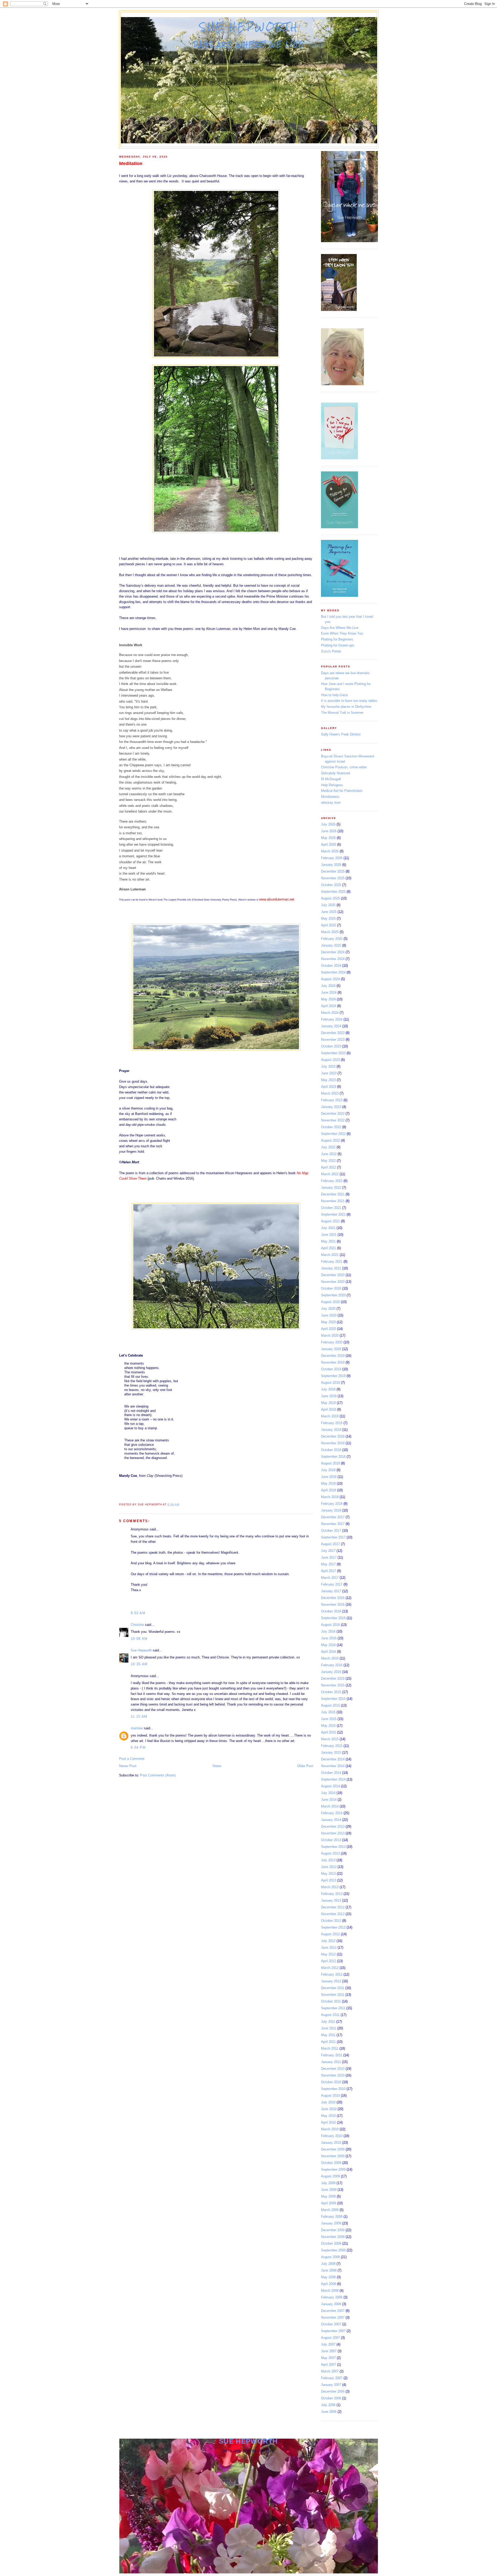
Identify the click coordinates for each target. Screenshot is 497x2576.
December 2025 (333, 871)
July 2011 (328, 2022)
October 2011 (331, 2001)
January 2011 (331, 2062)
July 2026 (328, 824)
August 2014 (330, 1786)
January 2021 (331, 1268)
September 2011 (333, 2008)
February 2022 (332, 1181)
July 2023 (328, 1066)
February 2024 (332, 1019)
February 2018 (332, 1504)
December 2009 (333, 2149)
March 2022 (330, 1174)
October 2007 (331, 2324)
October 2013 (331, 1840)
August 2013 (330, 1853)
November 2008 (333, 2237)
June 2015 (329, 1719)
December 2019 (333, 1356)
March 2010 (330, 2129)
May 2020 (328, 1322)
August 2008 (330, 2257)
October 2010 (331, 2082)
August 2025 (330, 898)
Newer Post (128, 1766)
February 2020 (332, 1342)
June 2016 (329, 1638)
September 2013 (333, 1847)
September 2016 (333, 1618)
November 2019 (333, 1362)
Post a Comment (132, 1759)
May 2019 (328, 1403)
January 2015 (331, 1752)
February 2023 (332, 1100)
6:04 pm (138, 1748)
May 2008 (328, 2277)
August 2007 (330, 2338)
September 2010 (333, 2089)
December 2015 (333, 1678)
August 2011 (330, 2015)
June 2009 (329, 2190)
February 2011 (332, 2055)
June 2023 (329, 1073)
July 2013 (328, 1860)
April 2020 (328, 1329)
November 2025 (333, 878)
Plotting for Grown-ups (338, 645)
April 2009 (328, 2203)
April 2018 (328, 1490)
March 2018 (330, 1497)
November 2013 (333, 1833)
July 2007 (328, 2344)
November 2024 (333, 959)
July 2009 (328, 2183)
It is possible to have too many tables (349, 701)
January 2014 (331, 1820)
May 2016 (328, 1645)
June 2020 (329, 1315)
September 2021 (333, 1214)
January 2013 (331, 1900)
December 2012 (333, 1907)
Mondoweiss (330, 797)
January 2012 (331, 1981)
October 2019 (331, 1369)
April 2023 (328, 1087)
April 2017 (328, 1571)
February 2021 (332, 1261)
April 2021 (328, 1248)
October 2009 (331, 2163)
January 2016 (331, 1672)
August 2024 (330, 979)
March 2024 (330, 1013)
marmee (137, 1728)
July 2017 (328, 1551)
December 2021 (333, 1194)
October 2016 (331, 1611)
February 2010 (332, 2136)
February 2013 (332, 1894)
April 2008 (328, 2284)
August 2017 (330, 1544)
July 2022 (328, 1147)
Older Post (305, 1766)
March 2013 (330, 1887)
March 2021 (330, 1255)
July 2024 (328, 986)
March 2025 (330, 932)
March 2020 (330, 1335)
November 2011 (333, 1995)
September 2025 (333, 892)
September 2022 (333, 1134)
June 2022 (329, 1154)
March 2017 (330, 1578)
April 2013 (328, 1880)
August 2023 (330, 1060)
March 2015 (330, 1739)
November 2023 (333, 1040)
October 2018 (331, 1450)
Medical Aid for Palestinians (342, 791)
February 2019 (332, 1423)
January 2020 (331, 1349)
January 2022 (331, 1188)
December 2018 (333, 1436)
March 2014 (330, 1806)
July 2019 (328, 1389)
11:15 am (139, 1717)
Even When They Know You (342, 633)
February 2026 (332, 858)
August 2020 (330, 1302)
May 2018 (328, 1483)
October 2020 (331, 1288)
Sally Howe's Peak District (341, 734)
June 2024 (329, 992)
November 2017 (333, 1524)
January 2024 (331, 1026)
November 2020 (333, 1282)
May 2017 (328, 1564)
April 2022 (328, 1167)
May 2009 (328, 2196)
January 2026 (331, 865)
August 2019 (330, 1383)
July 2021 (328, 1228)
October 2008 (331, 2243)
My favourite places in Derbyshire (346, 707)
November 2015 (333, 1685)
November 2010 (333, 2075)
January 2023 (331, 1107)
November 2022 (333, 1120)
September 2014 (333, 1779)
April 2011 (328, 2042)
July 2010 (328, 2102)
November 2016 (333, 1605)
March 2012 (330, 1968)
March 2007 (330, 2371)
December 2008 (333, 2230)
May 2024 (328, 999)
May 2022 (328, 1161)
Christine (137, 1625)
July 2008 (328, 2264)
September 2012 (333, 1927)
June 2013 (329, 1867)
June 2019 (329, 1396)
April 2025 (328, 925)
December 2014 (333, 1759)
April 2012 (328, 1961)
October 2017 (331, 1531)
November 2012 (333, 1914)
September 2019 (333, 1376)
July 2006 (328, 2405)
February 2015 (332, 1746)
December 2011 (333, 1988)
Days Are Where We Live (340, 628)
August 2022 (330, 1140)
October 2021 (331, 1208)
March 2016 (330, 1658)
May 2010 (328, 2116)
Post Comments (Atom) (158, 1775)
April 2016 (328, 1652)
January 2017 (331, 1591)
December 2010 (333, 2069)
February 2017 (332, 1584)
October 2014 (331, 1773)
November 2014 (333, 1766)
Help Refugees (332, 785)
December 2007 (333, 2311)
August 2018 (330, 1463)
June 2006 (329, 2412)
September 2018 (333, 1457)
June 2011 (329, 2028)
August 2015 (330, 1705)
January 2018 (331, 1510)
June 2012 (329, 1948)
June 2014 (329, 1800)
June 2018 (329, 1477)
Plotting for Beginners (337, 639)
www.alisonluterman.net (277, 899)
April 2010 (328, 2122)
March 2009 (330, 2210)
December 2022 (333, 1114)
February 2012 (332, 1974)
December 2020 (333, 1275)
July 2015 (328, 1712)
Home (217, 1766)
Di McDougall (331, 779)
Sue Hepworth (249, 27)
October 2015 (331, 1692)
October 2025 (331, 885)
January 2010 (331, 2143)
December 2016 (333, 1598)
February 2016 (332, 1665)
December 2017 (333, 1517)
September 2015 (333, 1699)
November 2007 (333, 2317)
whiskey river (331, 803)
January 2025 (331, 945)
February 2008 (332, 2297)
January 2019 (331, 1430)
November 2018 (333, 1443)
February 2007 (332, 2378)
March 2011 (330, 2048)
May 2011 (328, 2035)
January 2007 (331, 2385)
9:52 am (138, 1613)
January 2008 (331, 2304)
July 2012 (328, 1941)
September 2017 (333, 1537)
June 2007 (329, 2351)
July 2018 (328, 1470)
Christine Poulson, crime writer (344, 767)
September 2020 (333, 1295)
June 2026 (329, 831)
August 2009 (330, 2176)
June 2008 (329, 2270)
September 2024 (333, 972)
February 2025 (332, 939)
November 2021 (333, 1201)
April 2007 (328, 2365)
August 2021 (330, 1221)
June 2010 (329, 2109)
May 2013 (328, 1874)
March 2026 (330, 851)
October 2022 (331, 1127)
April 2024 (328, 1006)
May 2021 (328, 1241)
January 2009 (331, 2223)
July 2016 (328, 1631)
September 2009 (333, 2169)
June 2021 (329, 1235)
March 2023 (330, 1093)
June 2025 (329, 912)
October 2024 (331, 966)
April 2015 (328, 1732)
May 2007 (328, 2358)
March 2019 (330, 1416)
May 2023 (328, 1080)
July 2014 (328, 1793)
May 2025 (328, 918)
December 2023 (333, 1033)
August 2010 (330, 2095)
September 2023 (333, 1053)
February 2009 (332, 2217)
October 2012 (331, 1921)
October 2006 (331, 2398)
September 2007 (333, 2331)
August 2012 (330, 1934)
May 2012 (328, 1954)
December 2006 (333, 2391)
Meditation (131, 163)
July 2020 (328, 1309)
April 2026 (328, 844)
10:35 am (139, 1664)
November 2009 (333, 2156)
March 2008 (330, 2291)
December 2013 (333, 1826)
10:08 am (139, 1639)
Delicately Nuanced (335, 773)
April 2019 (328, 1409)
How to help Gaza (334, 695)
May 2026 (328, 838)
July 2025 (328, 905)
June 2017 (329, 1557)
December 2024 (333, 952)
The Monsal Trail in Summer (342, 713)
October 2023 (331, 1046)
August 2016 (330, 1625)
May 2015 (328, 1726)
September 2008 (333, 2250)
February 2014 (332, 1813)
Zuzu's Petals (331, 651)
